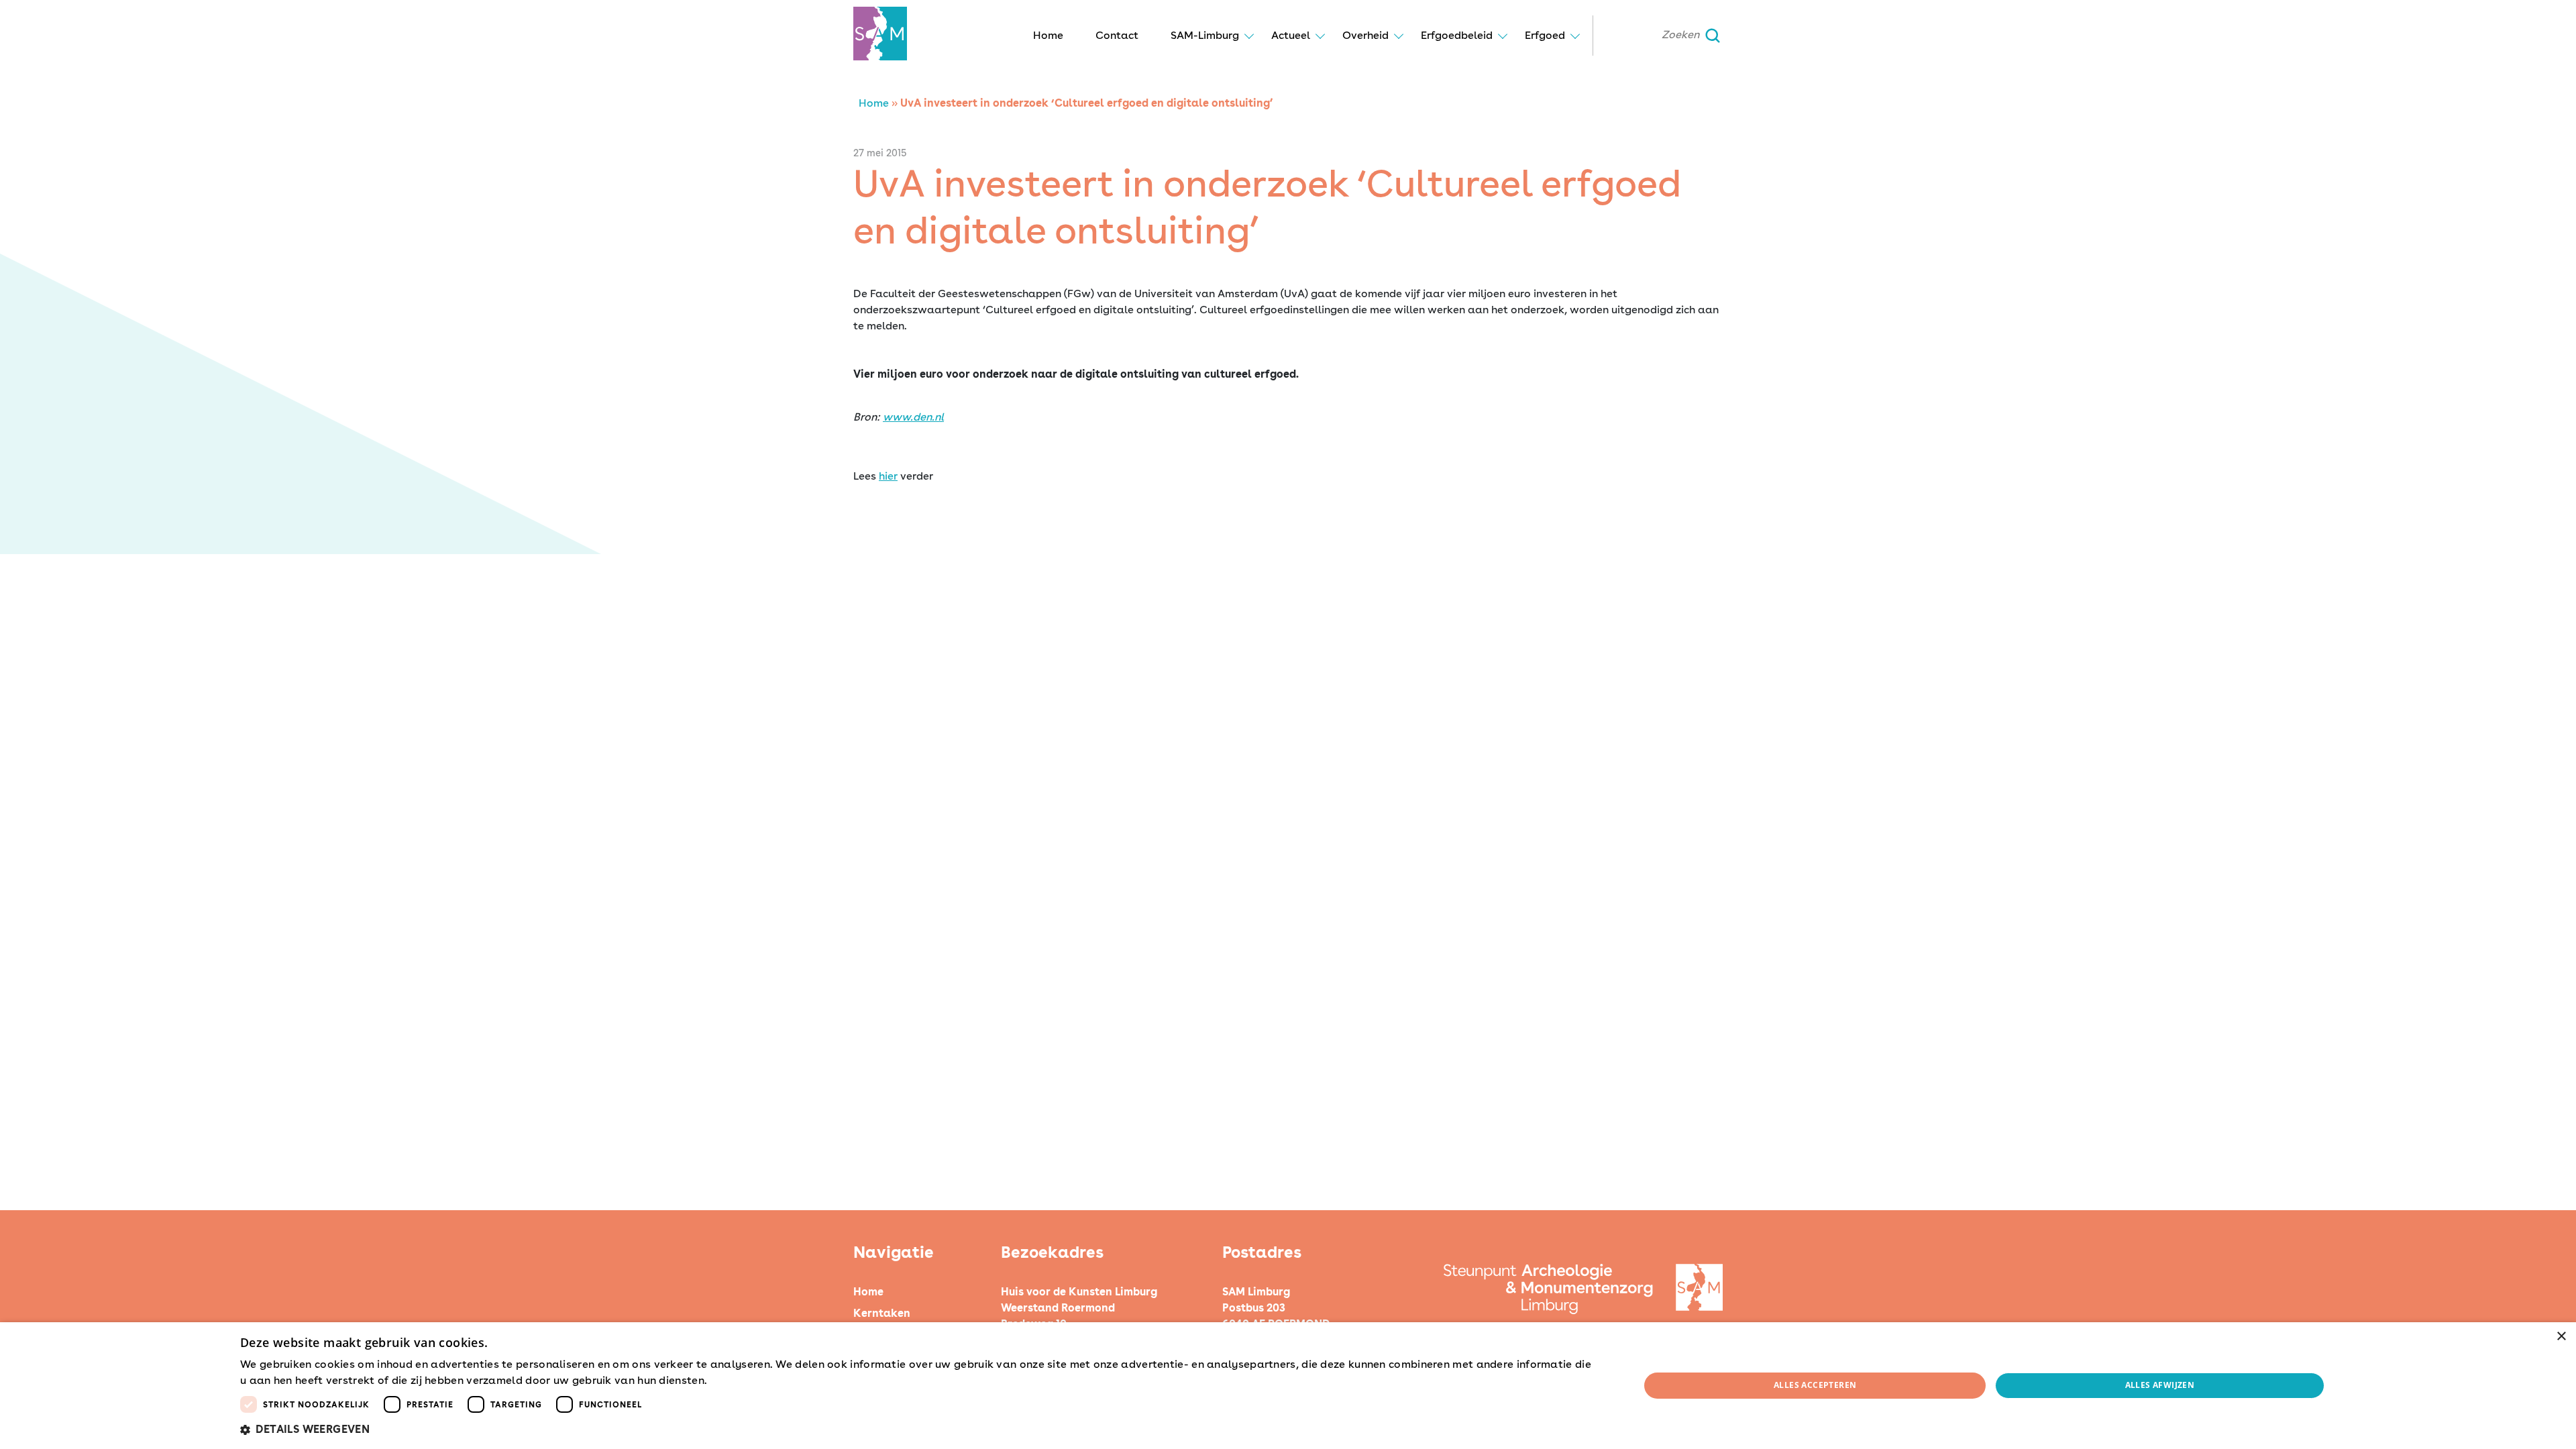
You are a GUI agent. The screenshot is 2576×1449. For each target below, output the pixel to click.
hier (888, 476)
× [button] (2561, 1337)
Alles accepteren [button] (1815, 1385)
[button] (919, 1430)
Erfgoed (1545, 35)
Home (1048, 35)
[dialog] (1288, 1386)
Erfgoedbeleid (1457, 35)
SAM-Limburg (1205, 35)
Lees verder (733, 1381)
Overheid (1365, 35)
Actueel (1291, 35)
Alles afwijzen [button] (2160, 1385)
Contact (1117, 35)
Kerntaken (882, 1313)
